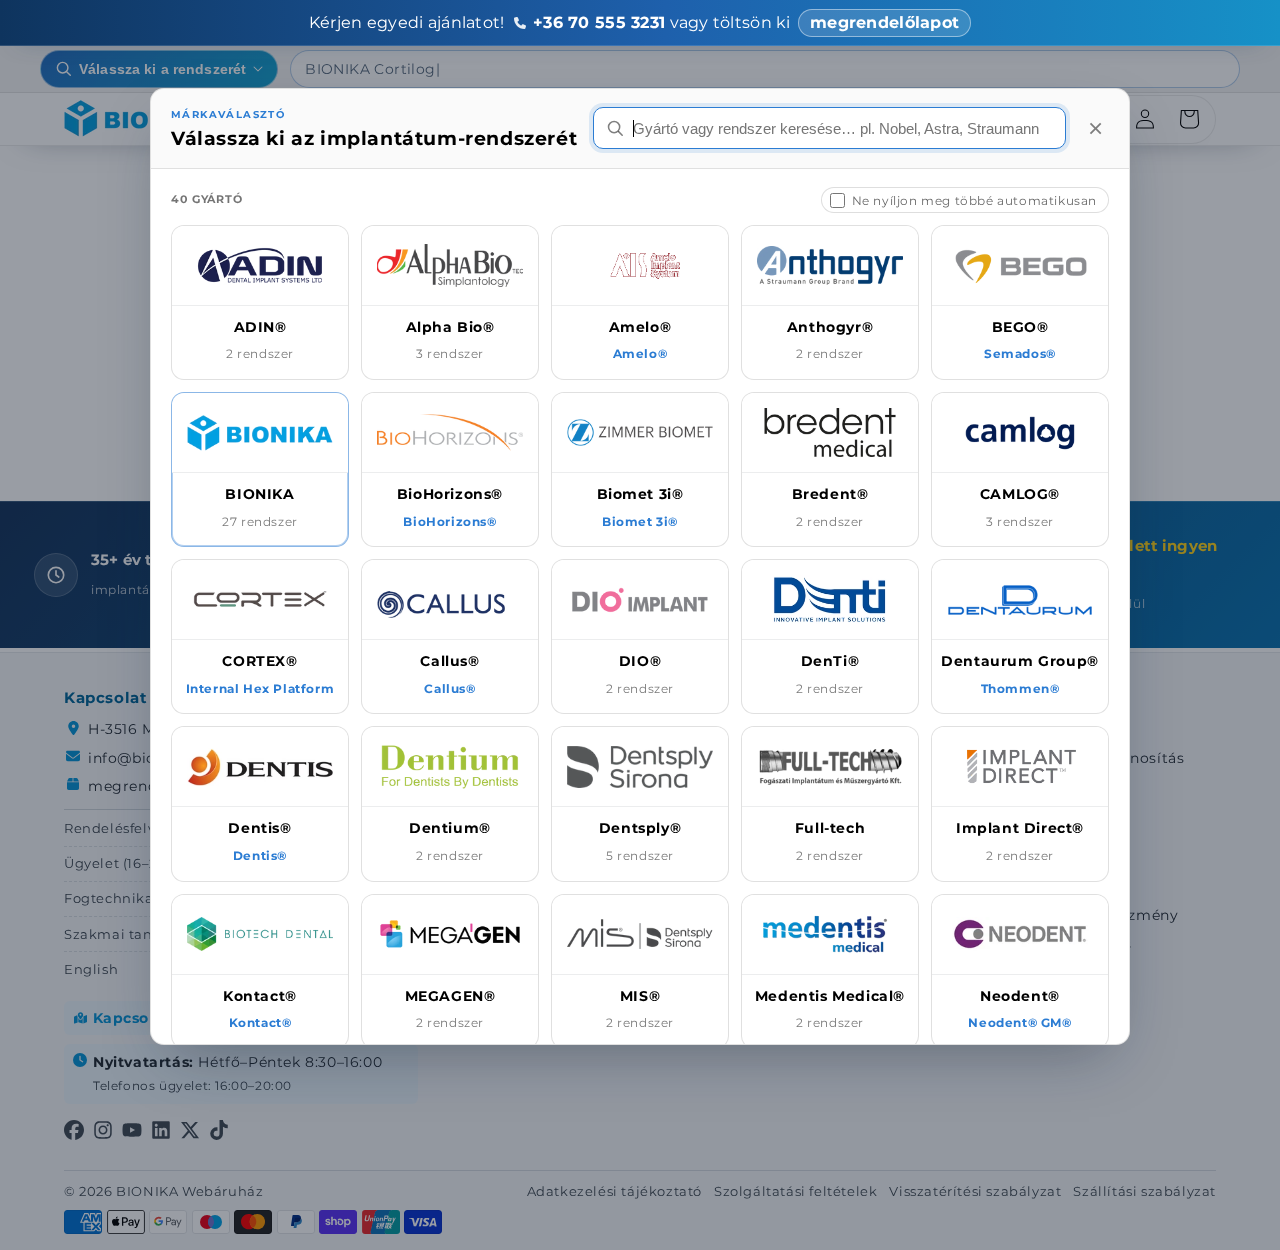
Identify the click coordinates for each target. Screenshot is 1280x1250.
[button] (260, 302)
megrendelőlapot (884, 22)
